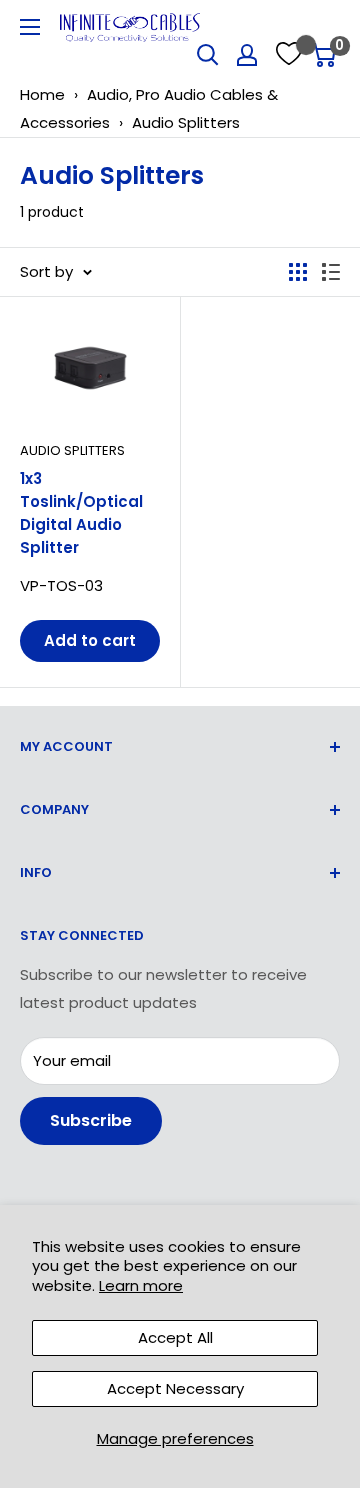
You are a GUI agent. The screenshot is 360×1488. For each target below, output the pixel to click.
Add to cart (90, 640)
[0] (323, 55)
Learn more (141, 1285)
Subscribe (91, 1120)
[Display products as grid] (298, 272)
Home (42, 94)
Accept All (175, 1337)
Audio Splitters (186, 122)
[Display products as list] (331, 272)
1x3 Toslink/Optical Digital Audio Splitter (81, 513)
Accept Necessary (175, 1388)
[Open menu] (30, 27)
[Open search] (208, 55)
